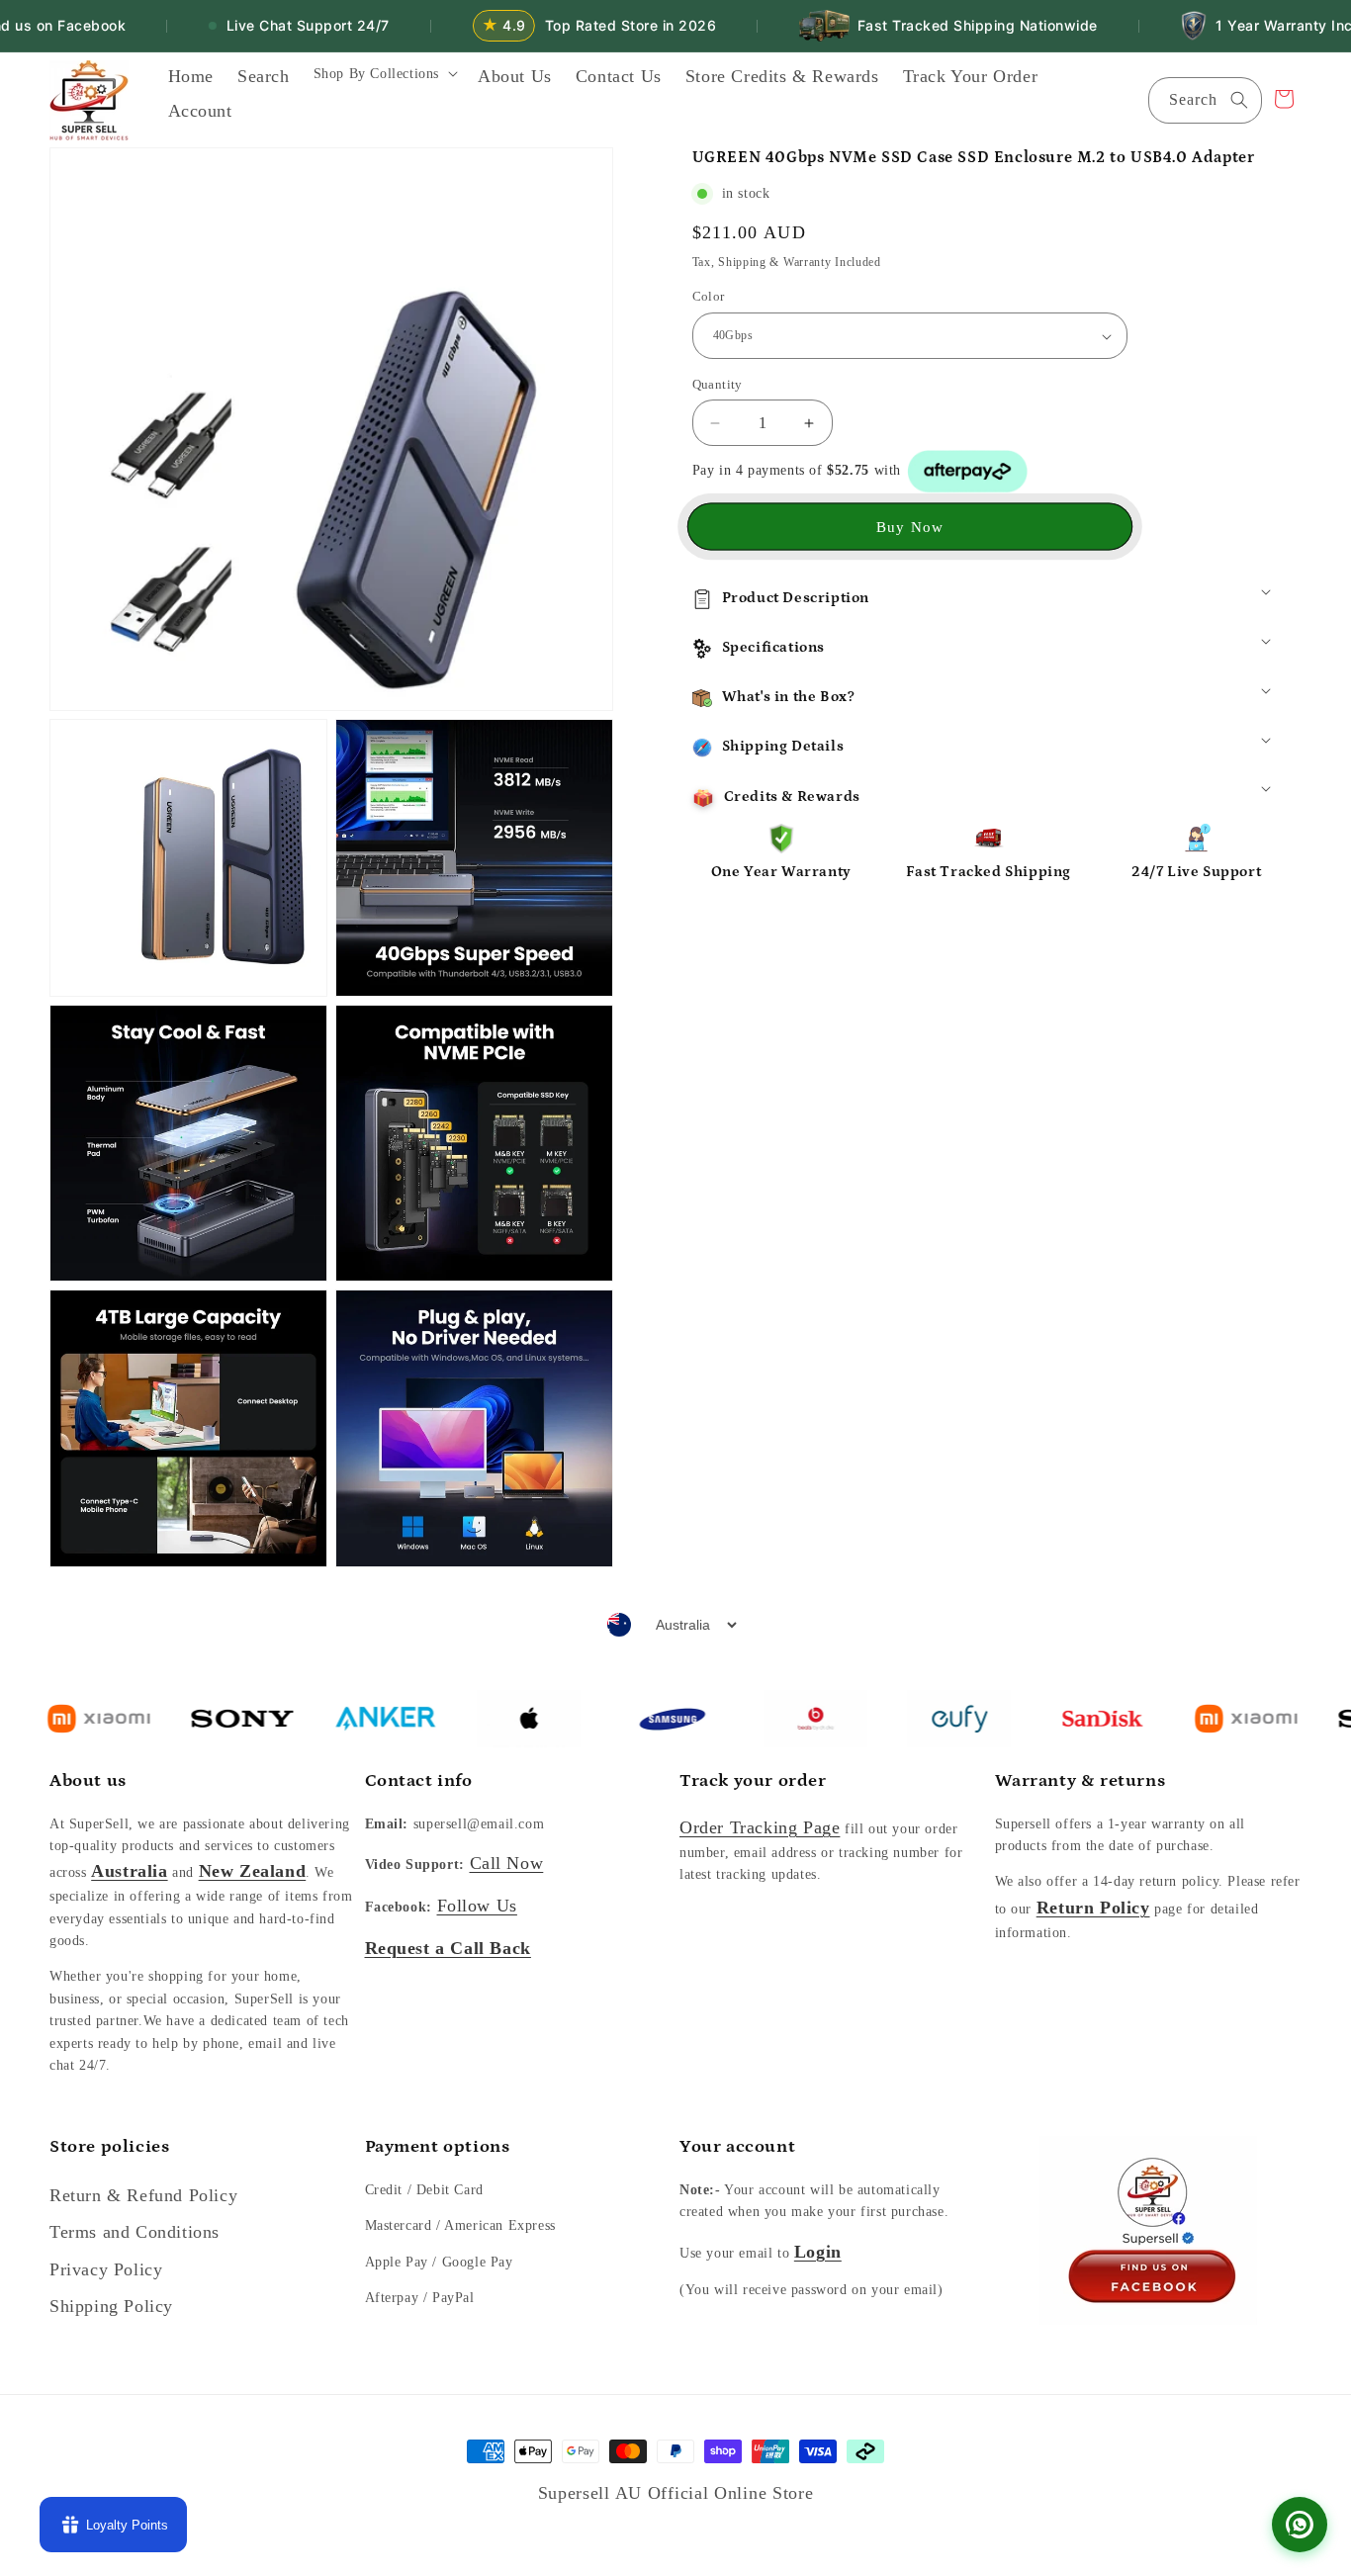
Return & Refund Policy (143, 2195)
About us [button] (88, 1781)
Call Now (507, 1863)
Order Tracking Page (760, 1827)
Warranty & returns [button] (1081, 1781)
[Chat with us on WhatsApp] (1300, 2525)
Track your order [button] (753, 1781)
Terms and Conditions (135, 2232)
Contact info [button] (419, 1781)
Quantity (718, 384)
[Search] (1239, 100)
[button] (384, 80)
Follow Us (477, 1906)
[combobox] (1205, 100)
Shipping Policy (111, 2306)
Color (709, 297)
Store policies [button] (109, 2147)
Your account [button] (737, 2147)
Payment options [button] (438, 2147)
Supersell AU (593, 2493)
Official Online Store (731, 2493)
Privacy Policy (106, 2269)
